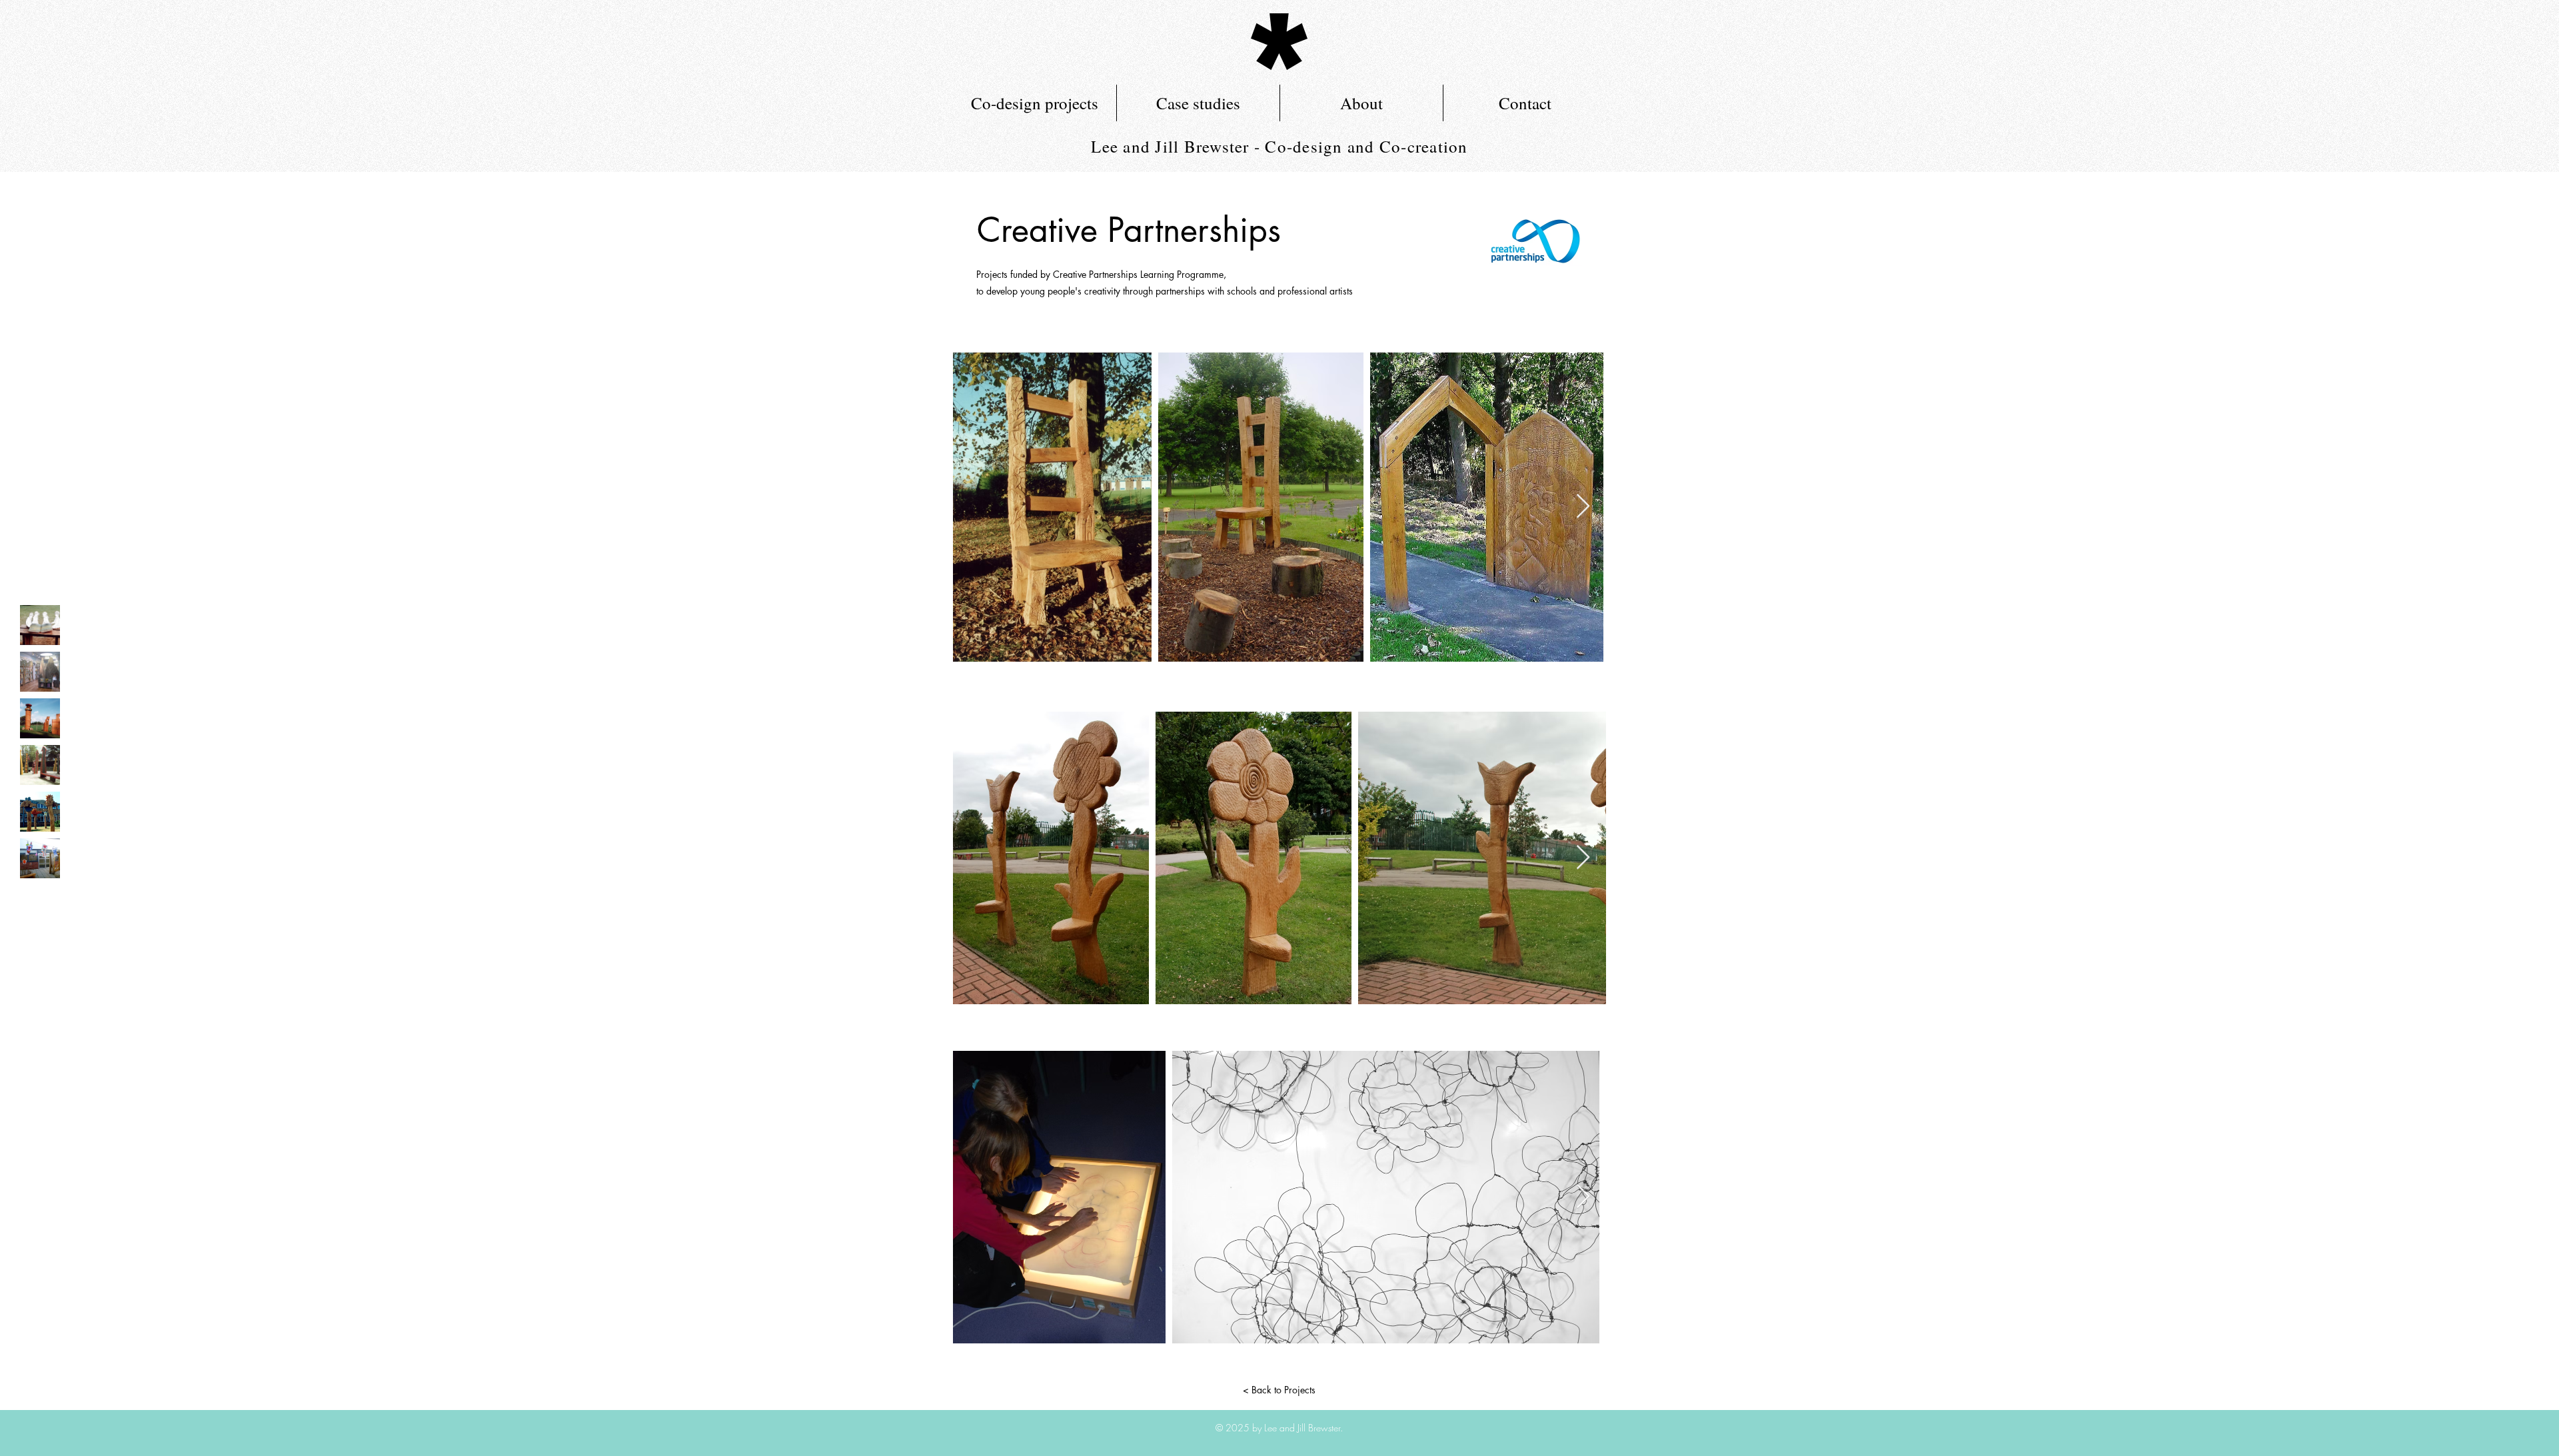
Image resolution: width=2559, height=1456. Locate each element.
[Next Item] (1583, 507)
